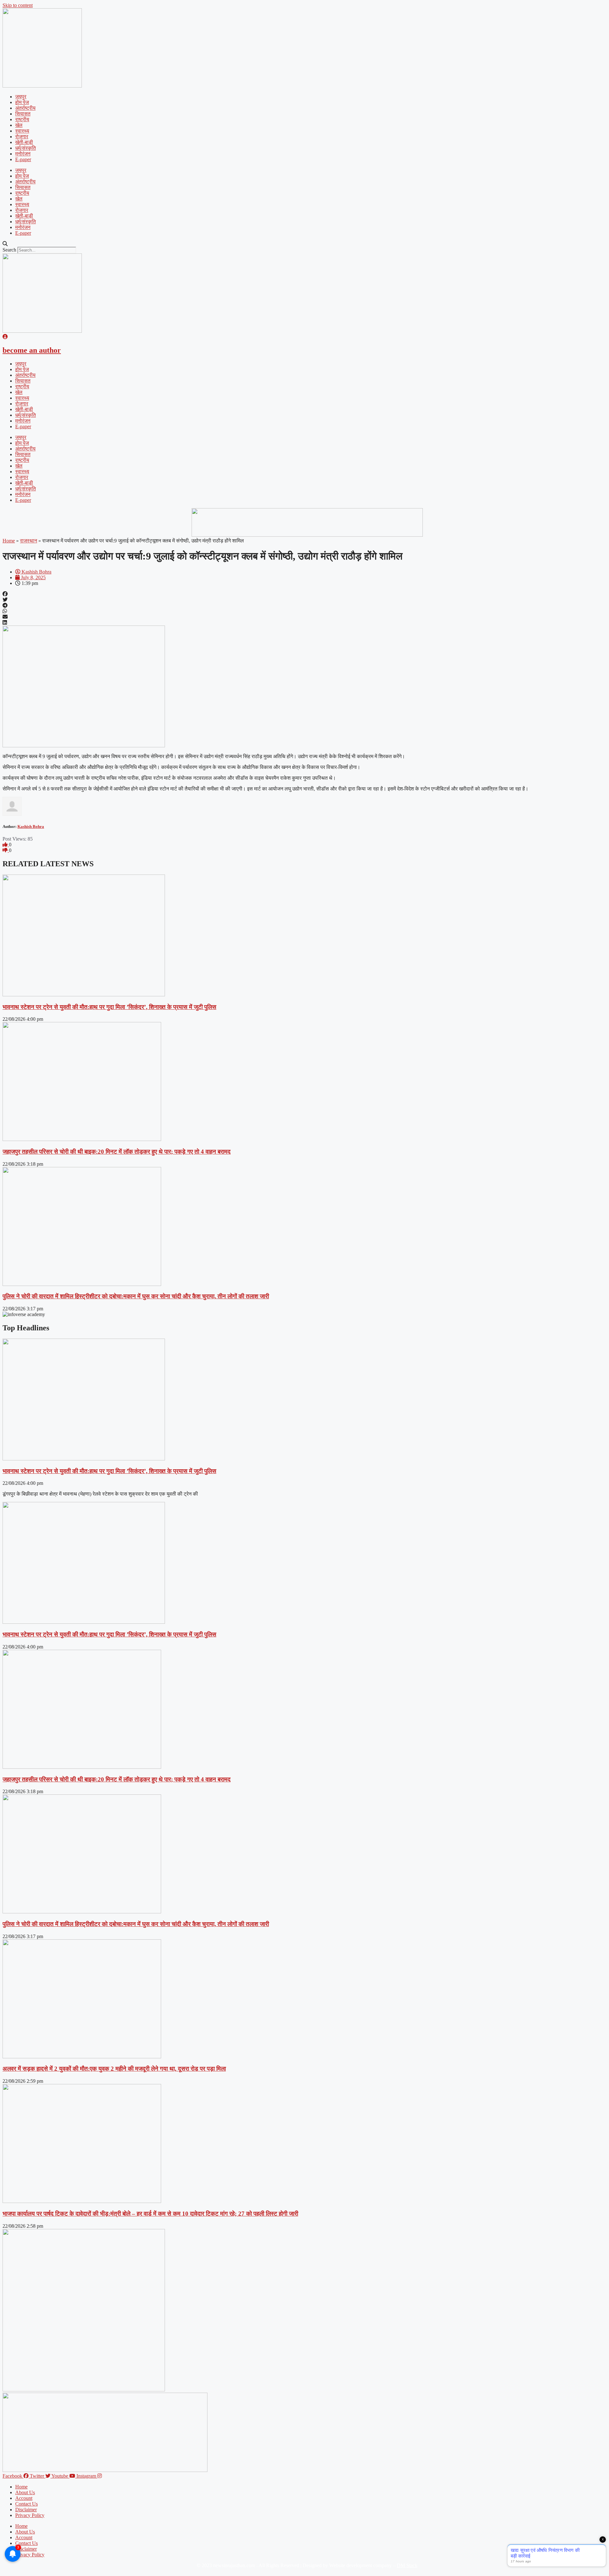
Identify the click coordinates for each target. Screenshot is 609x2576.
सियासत (23, 114)
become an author (32, 350)
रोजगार (22, 137)
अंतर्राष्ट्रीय (25, 108)
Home (9, 541)
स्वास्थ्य (22, 131)
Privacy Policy (30, 2515)
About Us (25, 2492)
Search (9, 250)
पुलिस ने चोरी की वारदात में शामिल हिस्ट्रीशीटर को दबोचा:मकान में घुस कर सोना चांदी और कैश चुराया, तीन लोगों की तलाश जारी (136, 1296)
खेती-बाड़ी (24, 142)
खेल (19, 125)
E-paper (23, 159)
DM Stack (407, 2565)
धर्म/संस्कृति (26, 148)
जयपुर (21, 97)
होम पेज (22, 102)
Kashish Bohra (31, 826)
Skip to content (18, 5)
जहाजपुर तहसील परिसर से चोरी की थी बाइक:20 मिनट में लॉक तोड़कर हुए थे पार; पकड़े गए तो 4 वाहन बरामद (117, 1152)
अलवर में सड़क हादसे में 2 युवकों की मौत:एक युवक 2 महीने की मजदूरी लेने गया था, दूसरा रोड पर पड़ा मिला (114, 2069)
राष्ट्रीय (22, 119)
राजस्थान (29, 541)
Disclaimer (26, 2510)
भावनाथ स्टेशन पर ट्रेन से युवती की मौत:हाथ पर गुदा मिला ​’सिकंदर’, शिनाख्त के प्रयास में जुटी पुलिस (109, 1007)
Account (24, 2498)
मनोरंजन (23, 154)
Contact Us (26, 2504)
